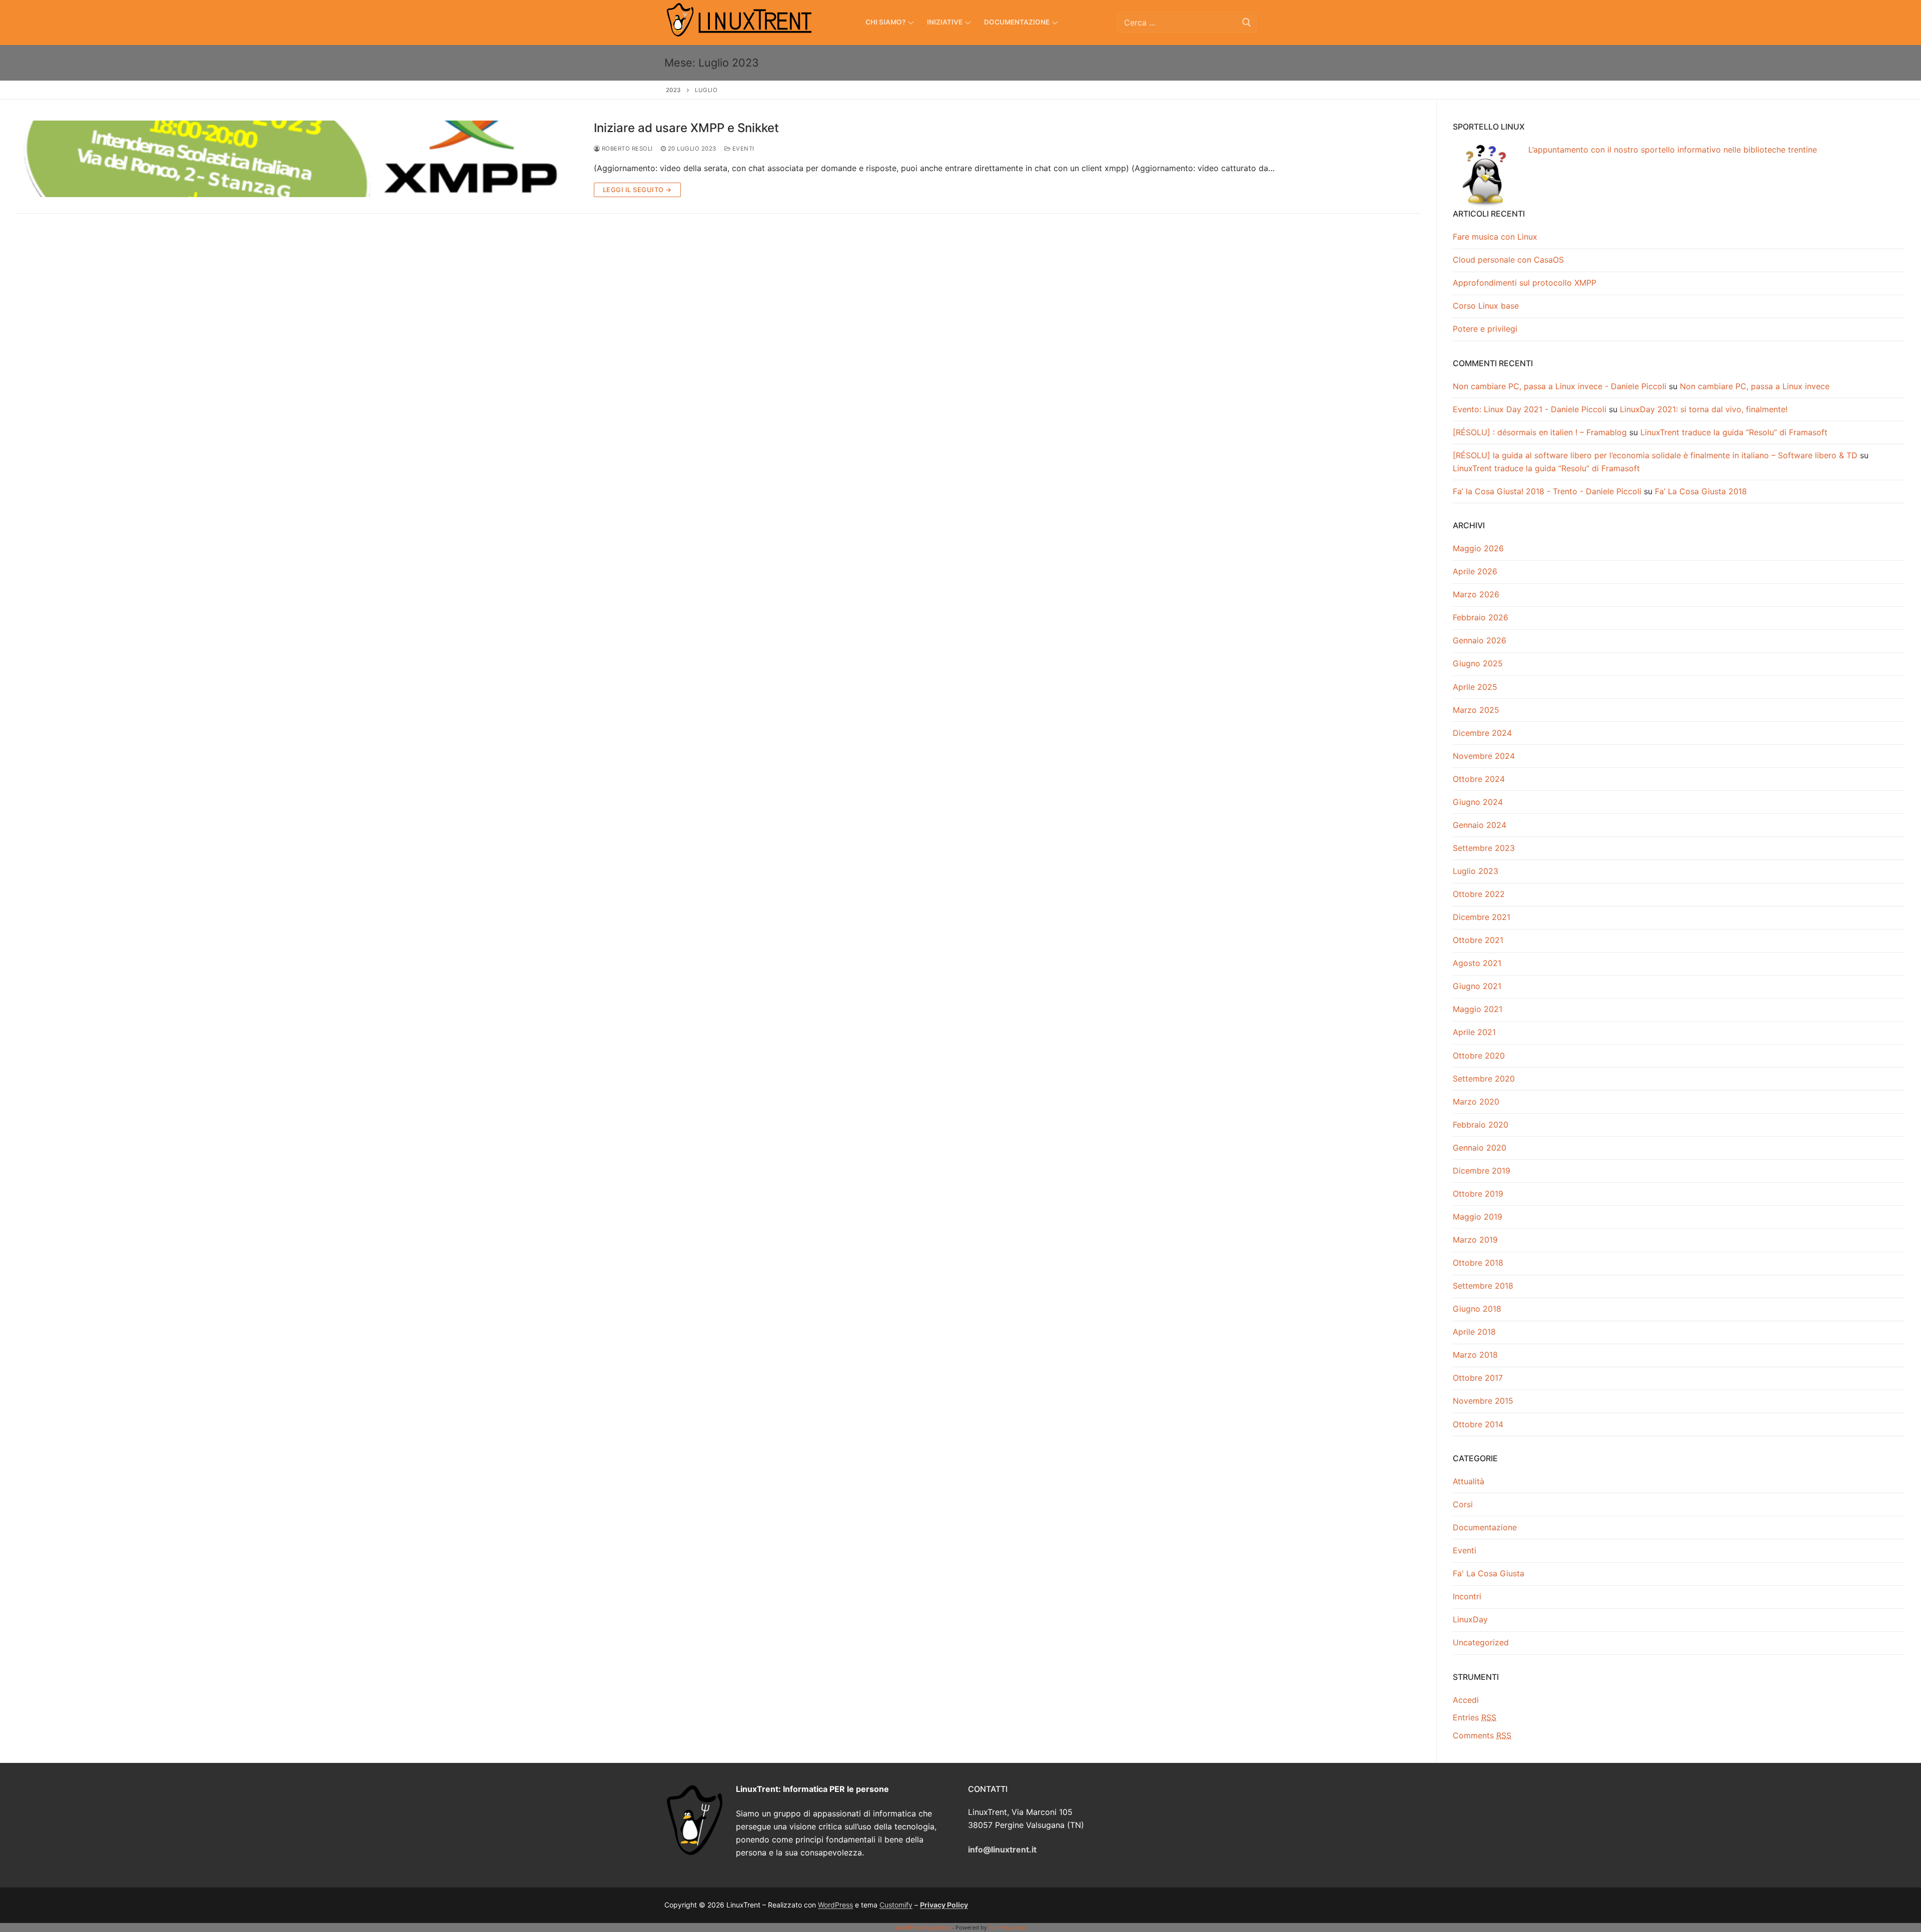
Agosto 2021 (1477, 963)
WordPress (835, 1905)
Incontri (1467, 1596)
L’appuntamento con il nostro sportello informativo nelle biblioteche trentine (1673, 150)
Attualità (1469, 1481)
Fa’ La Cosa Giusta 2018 (1701, 491)
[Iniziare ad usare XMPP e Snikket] (297, 159)
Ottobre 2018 (1478, 1263)
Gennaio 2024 (1480, 825)
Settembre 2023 (1484, 848)
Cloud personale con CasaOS (1508, 260)
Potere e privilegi (1485, 329)
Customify (896, 1905)
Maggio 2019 (1478, 1217)
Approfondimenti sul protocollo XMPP (1525, 283)
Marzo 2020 (1476, 1102)
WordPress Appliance (923, 1927)
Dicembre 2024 (1482, 733)
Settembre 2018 (1483, 1286)
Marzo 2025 (1476, 710)
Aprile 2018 (1474, 1332)
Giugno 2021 (1477, 986)
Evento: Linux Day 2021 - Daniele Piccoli (1530, 409)
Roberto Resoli (626, 149)
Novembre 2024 (1484, 756)
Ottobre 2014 (1478, 1424)
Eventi (742, 149)
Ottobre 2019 (1478, 1194)
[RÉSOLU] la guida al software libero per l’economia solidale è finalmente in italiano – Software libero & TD (1655, 455)
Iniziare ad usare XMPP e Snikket (686, 128)
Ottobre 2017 (1478, 1378)
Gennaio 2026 (1480, 640)
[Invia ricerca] (1247, 22)
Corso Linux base (1486, 306)
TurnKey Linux (1007, 1927)
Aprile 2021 (1474, 1032)
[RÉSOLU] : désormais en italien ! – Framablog (1540, 432)
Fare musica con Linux (1495, 237)
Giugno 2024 (1478, 802)
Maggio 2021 (1478, 1009)
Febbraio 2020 (1481, 1125)
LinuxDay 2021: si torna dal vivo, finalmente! (1704, 409)
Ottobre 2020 (1479, 1056)
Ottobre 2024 (1479, 779)
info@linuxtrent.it (1002, 1849)
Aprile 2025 (1475, 687)
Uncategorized (1481, 1642)
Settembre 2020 (1484, 1079)
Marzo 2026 (1476, 594)
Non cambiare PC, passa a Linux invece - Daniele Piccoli (1560, 386)
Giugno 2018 (1477, 1309)
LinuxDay (1470, 1619)
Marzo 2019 (1475, 1240)
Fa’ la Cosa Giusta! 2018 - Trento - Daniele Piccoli (1547, 491)
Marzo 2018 (1475, 1355)
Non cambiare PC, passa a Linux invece (1755, 386)
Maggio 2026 (1478, 548)
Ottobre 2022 (1479, 894)
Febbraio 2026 (1481, 617)
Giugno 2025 (1478, 663)
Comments (1482, 1735)
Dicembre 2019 (1482, 1171)
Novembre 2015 (1483, 1401)
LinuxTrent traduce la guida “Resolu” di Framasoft (1734, 432)
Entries (1475, 1717)
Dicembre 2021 (1482, 917)
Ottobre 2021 (1478, 940)
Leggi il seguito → (637, 190)
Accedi (1466, 1700)
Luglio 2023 (1476, 871)
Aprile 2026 (1475, 571)
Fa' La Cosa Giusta (1489, 1573)
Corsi (1463, 1504)
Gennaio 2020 (1480, 1148)
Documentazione (1485, 1527)
